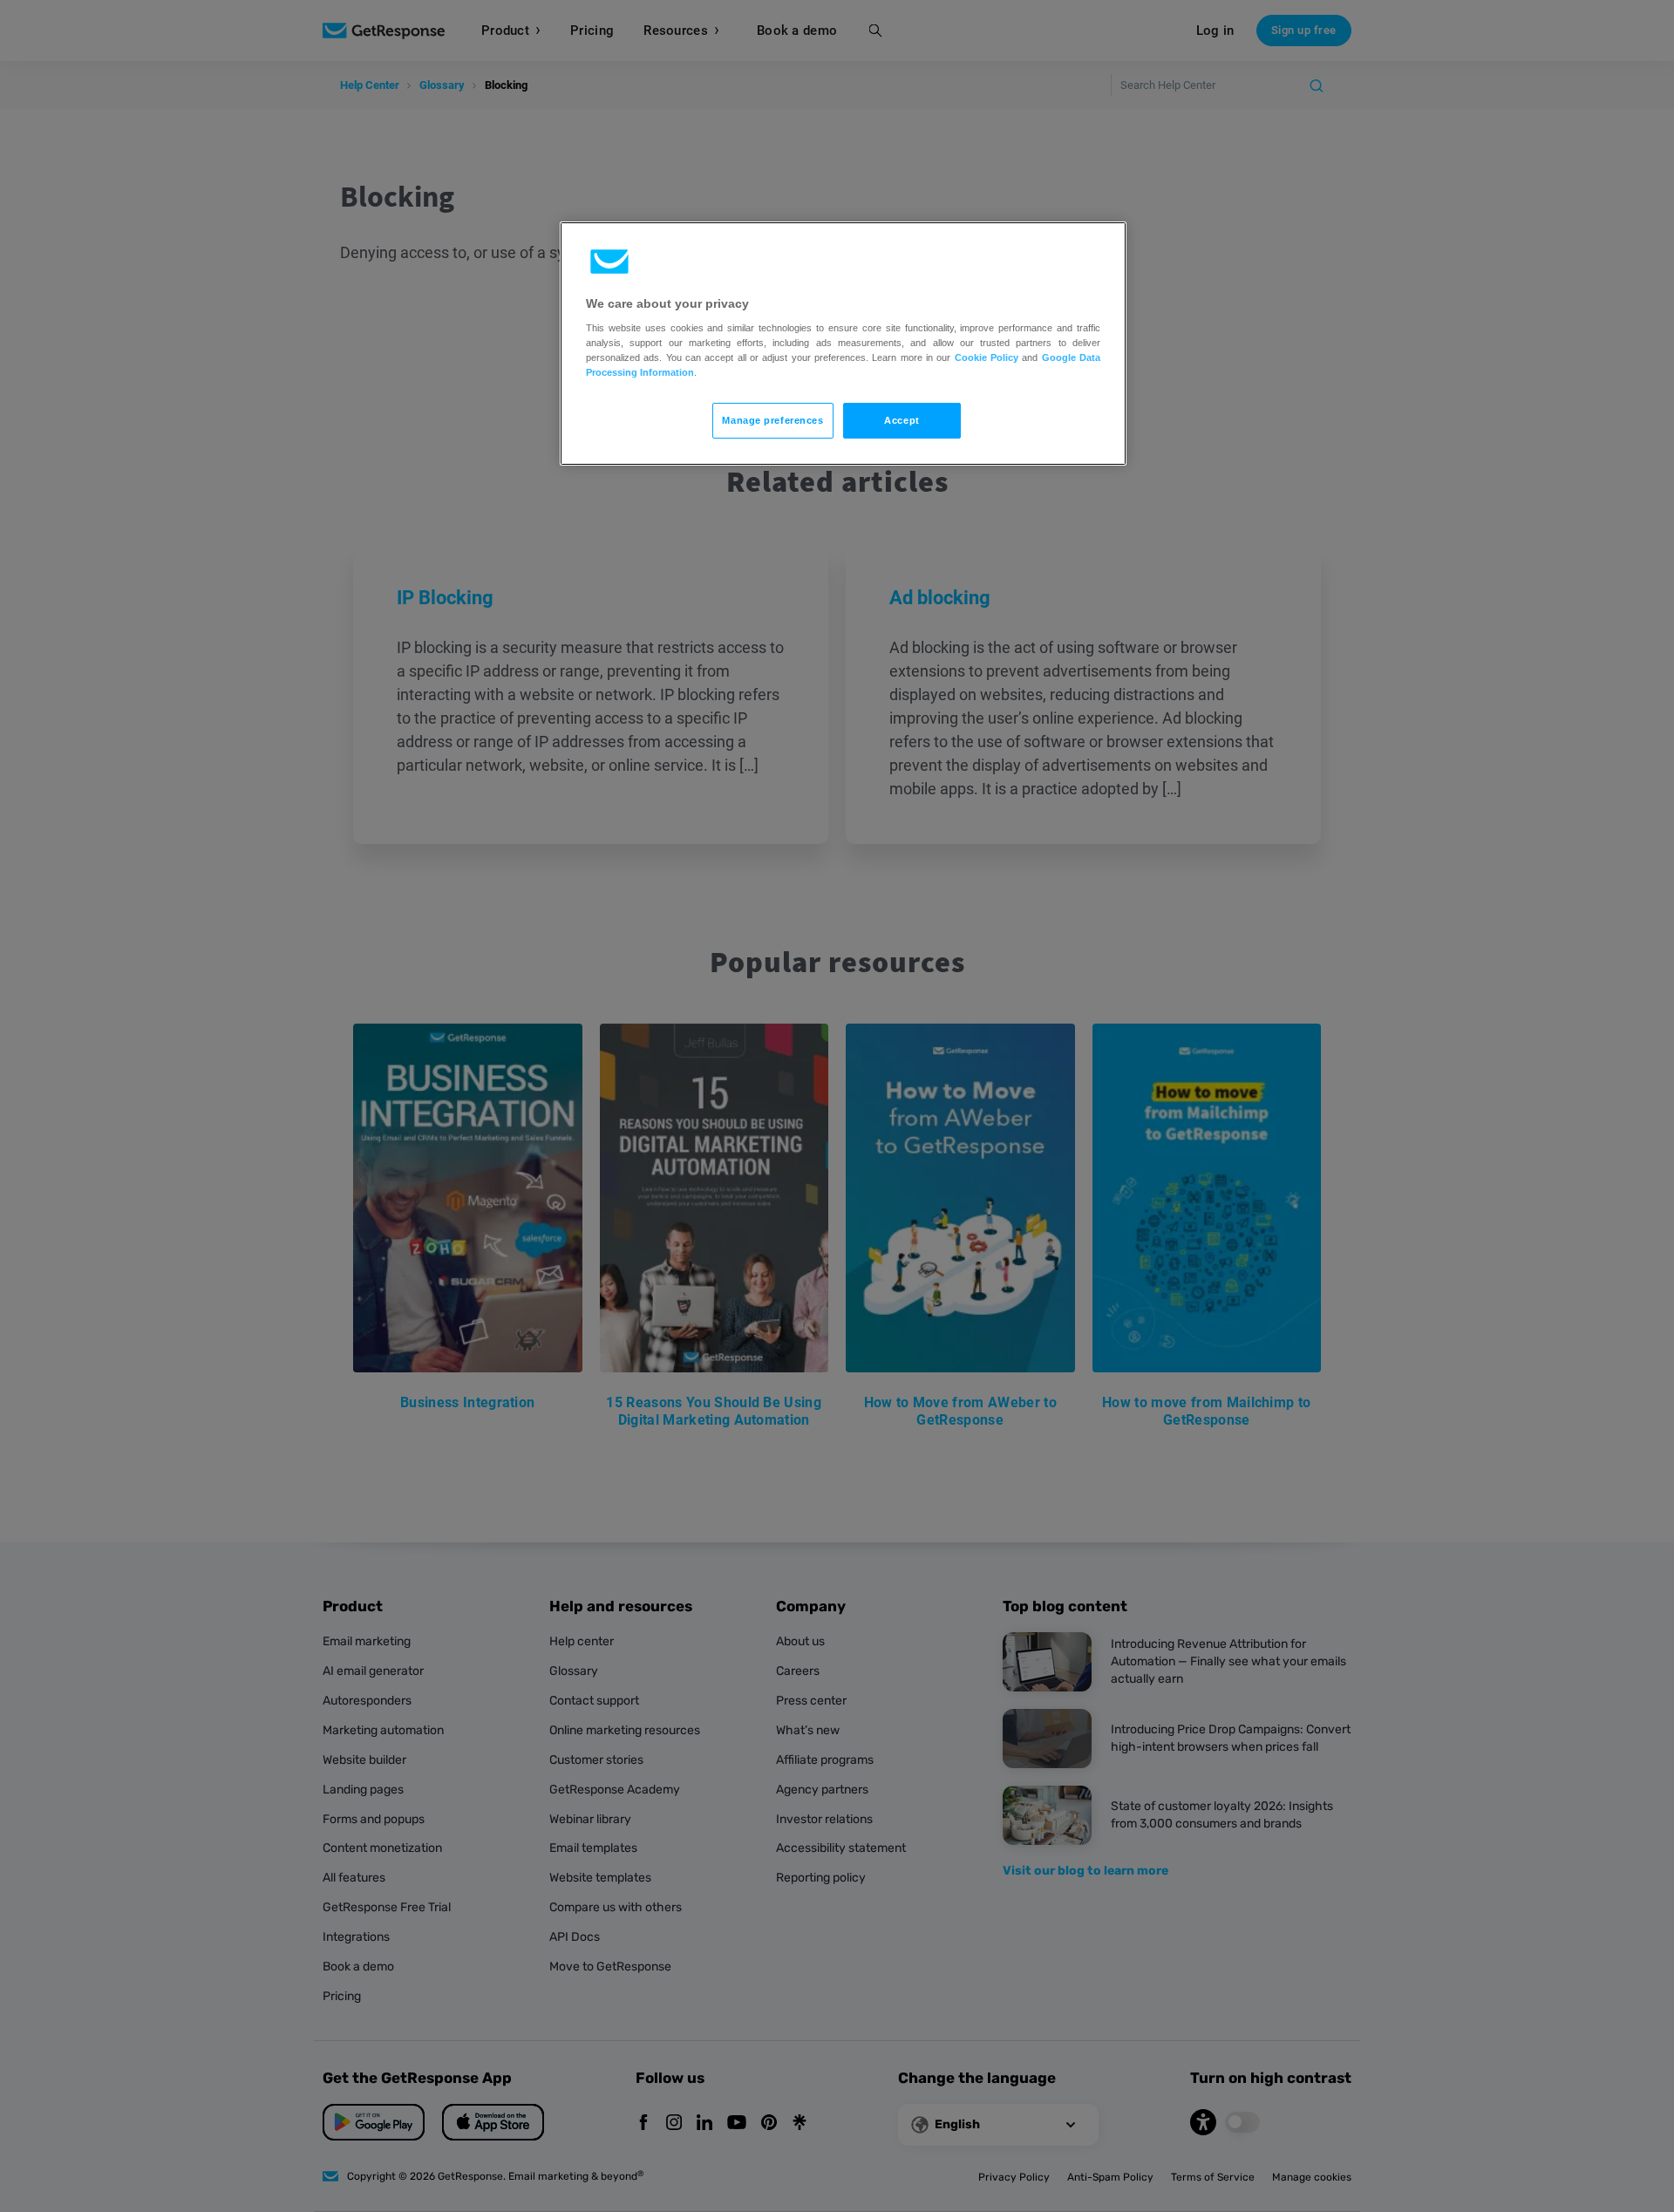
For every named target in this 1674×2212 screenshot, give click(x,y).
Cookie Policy (987, 357)
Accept (902, 420)
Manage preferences (772, 420)
